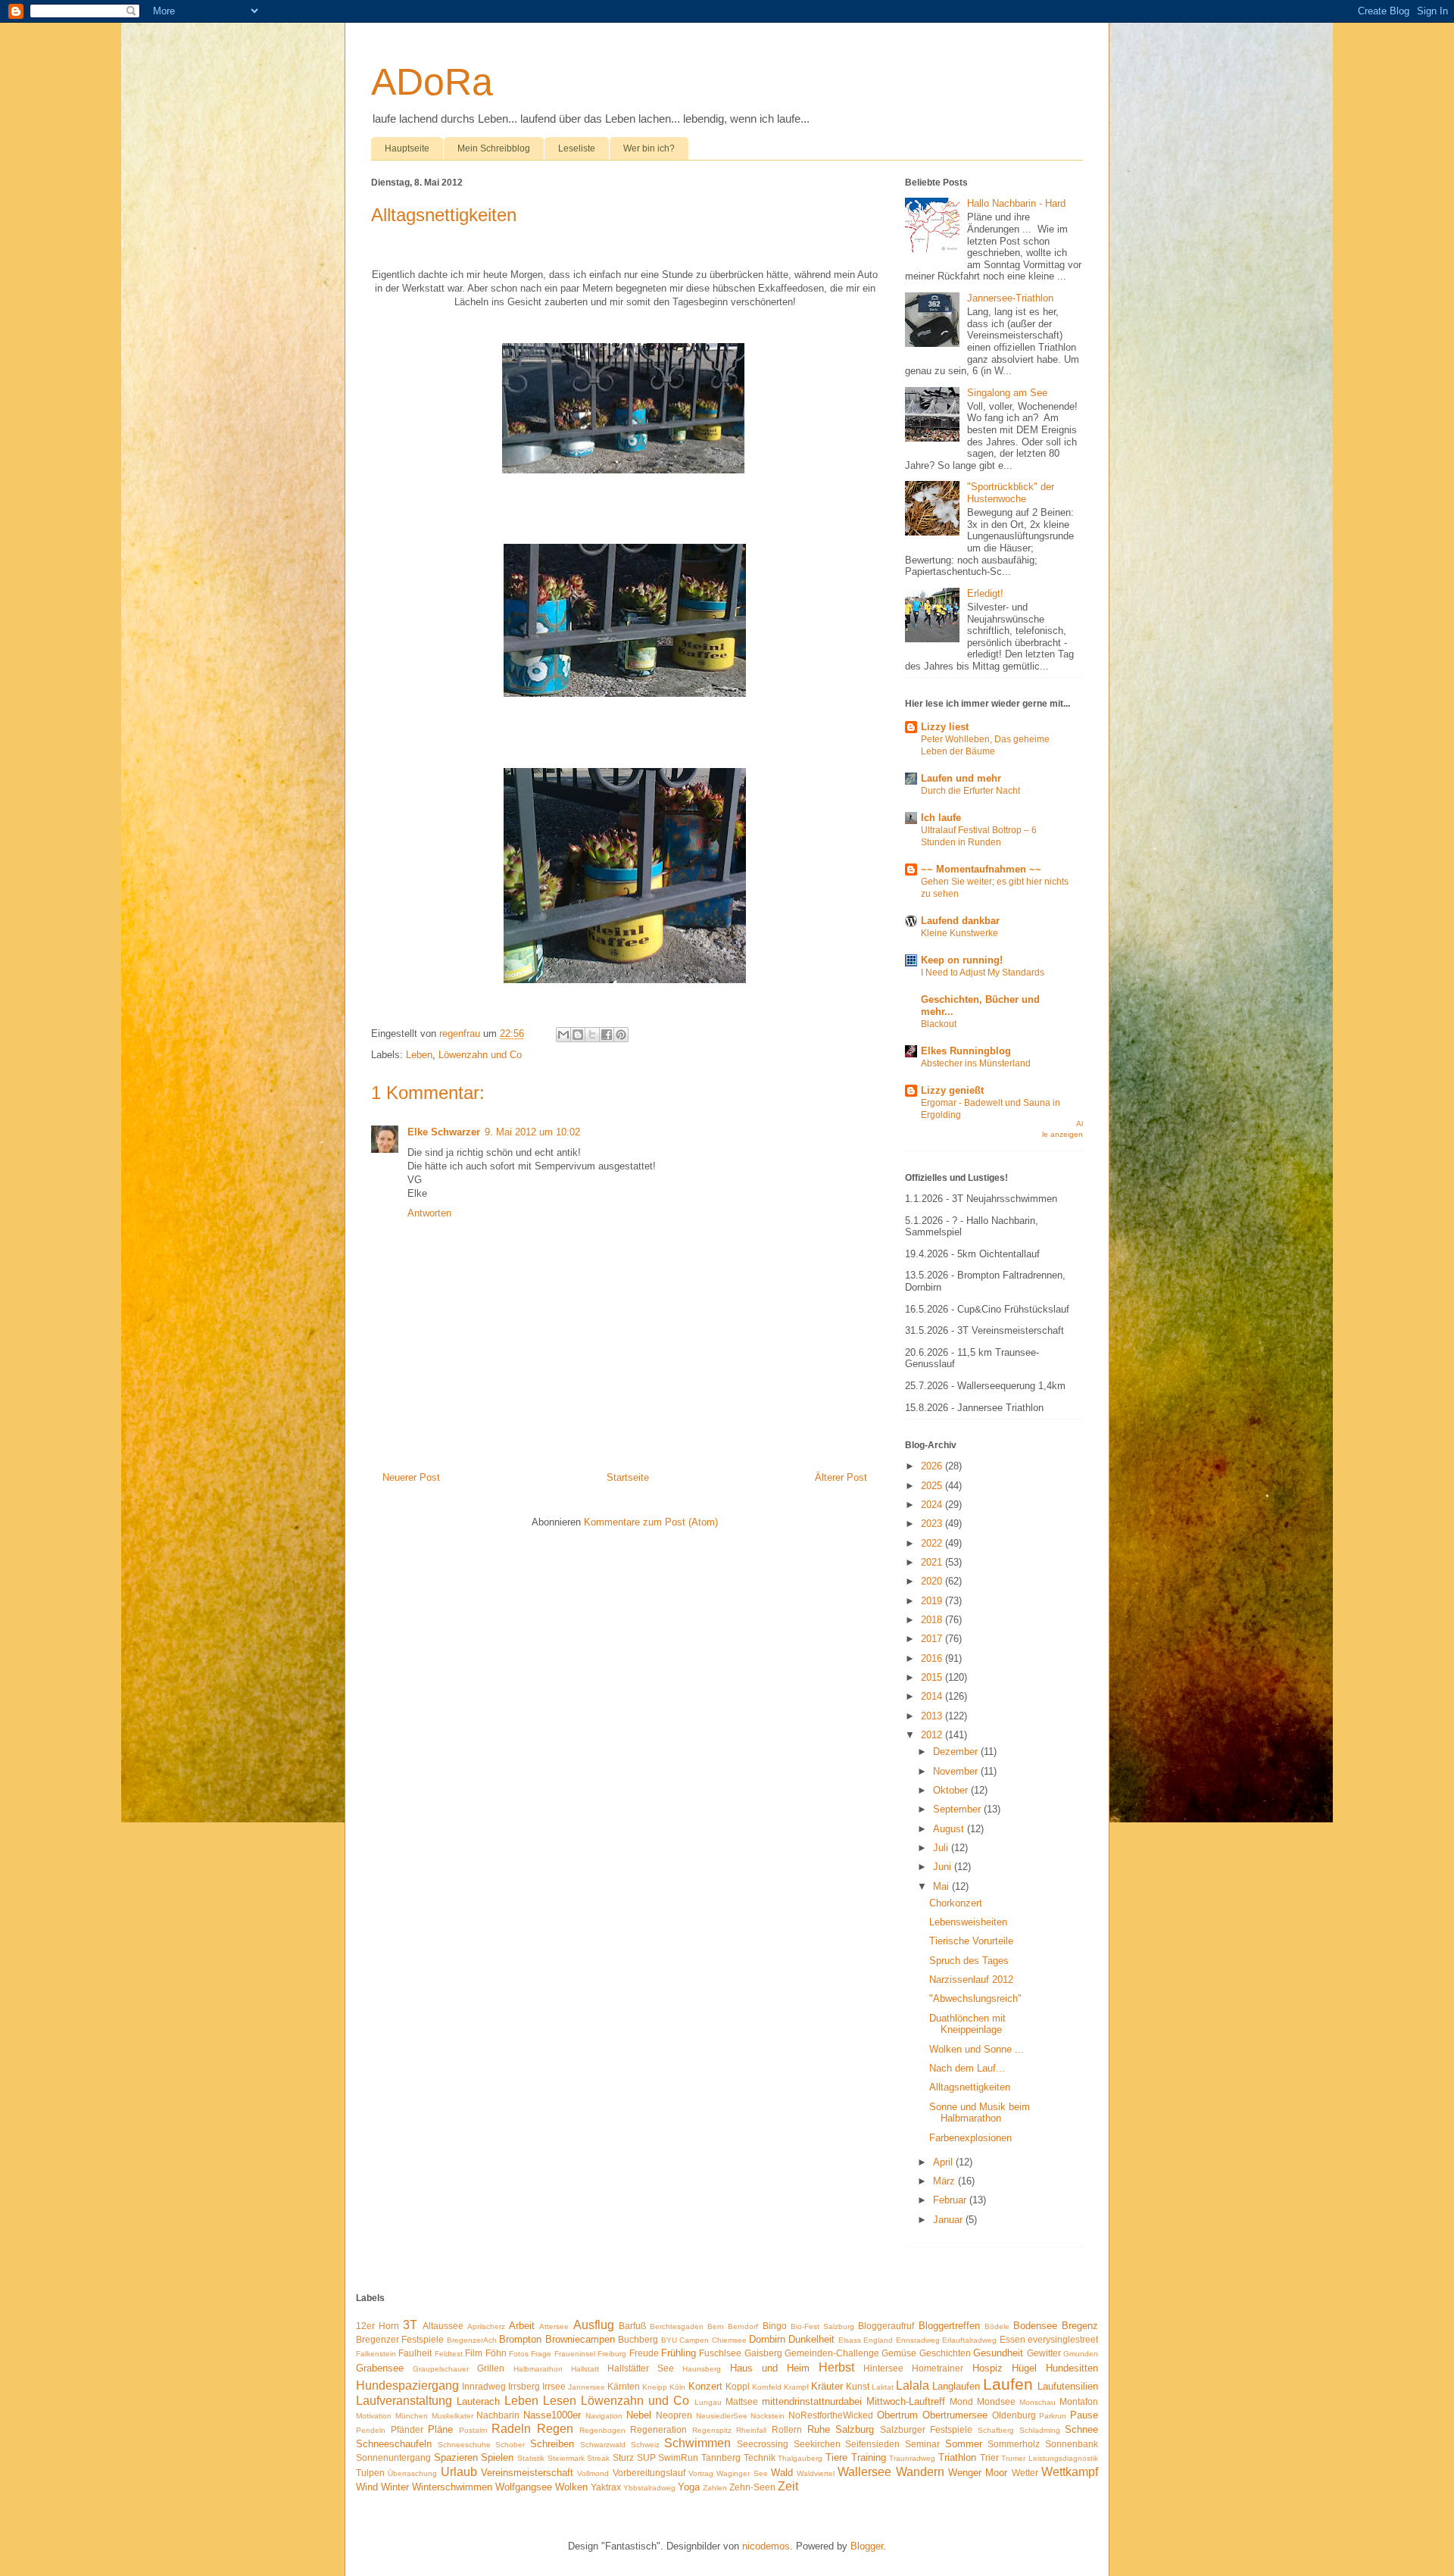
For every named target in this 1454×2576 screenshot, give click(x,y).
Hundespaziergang (407, 2386)
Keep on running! (962, 960)
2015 (933, 1677)
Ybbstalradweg (649, 2488)
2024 (933, 1505)
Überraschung (412, 2473)
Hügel (1024, 2368)
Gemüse (899, 2353)
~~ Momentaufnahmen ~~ (981, 869)
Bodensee (1035, 2326)
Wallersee (864, 2472)
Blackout (939, 1024)
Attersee (554, 2326)
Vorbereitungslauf (649, 2473)
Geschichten (945, 2353)
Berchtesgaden (677, 2326)
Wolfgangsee (524, 2487)
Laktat (883, 2387)
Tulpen (370, 2473)
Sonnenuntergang (393, 2457)
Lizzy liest (945, 727)
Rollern (787, 2429)
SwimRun (678, 2457)
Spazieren (456, 2457)
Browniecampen (580, 2339)
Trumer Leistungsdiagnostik (1050, 2458)
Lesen (560, 2401)
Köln (677, 2387)
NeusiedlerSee (722, 2416)
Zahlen (715, 2488)
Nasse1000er (552, 2415)
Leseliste (577, 148)
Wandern (920, 2472)
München (412, 2416)
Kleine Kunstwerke (959, 933)
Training (869, 2457)
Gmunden (1081, 2354)
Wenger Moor (978, 2473)
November (957, 1771)
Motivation (374, 2416)
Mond (961, 2401)
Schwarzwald (603, 2445)
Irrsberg (524, 2386)
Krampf (796, 2387)
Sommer (964, 2444)
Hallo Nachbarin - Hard (1016, 203)
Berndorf (743, 2326)
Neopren (674, 2415)
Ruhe (819, 2429)
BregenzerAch (472, 2340)
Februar (951, 2200)
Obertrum (897, 2415)
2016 (933, 1658)
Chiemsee (729, 2340)
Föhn (496, 2353)
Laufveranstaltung (404, 2401)
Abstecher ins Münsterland (976, 1063)
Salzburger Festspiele (927, 2429)
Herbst (836, 2367)
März (945, 2181)
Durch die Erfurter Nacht (970, 791)
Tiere (836, 2457)
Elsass (850, 2340)
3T (410, 2325)
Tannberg (721, 2457)
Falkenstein (376, 2354)
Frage (541, 2354)
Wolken (571, 2487)
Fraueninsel (575, 2354)
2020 (933, 1581)
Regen (555, 2429)
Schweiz (645, 2445)
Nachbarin (498, 2415)
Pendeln (371, 2430)
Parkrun (1053, 2416)
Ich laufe (941, 818)
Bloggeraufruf (886, 2326)
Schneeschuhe (464, 2445)
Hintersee (883, 2368)
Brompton (520, 2339)
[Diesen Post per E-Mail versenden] (563, 1035)
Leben (419, 1055)
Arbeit (522, 2326)
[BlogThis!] (578, 1035)
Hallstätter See (641, 2368)
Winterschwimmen (452, 2487)
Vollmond (593, 2473)
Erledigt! (985, 593)
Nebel (639, 2415)
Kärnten (624, 2386)
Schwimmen (697, 2443)
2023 (933, 1524)
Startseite (628, 1477)
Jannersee (587, 2387)
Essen (1012, 2339)
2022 (933, 1543)
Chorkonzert (956, 1903)
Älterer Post (841, 1477)
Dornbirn (767, 2339)
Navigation (604, 2416)
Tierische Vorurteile (971, 1941)
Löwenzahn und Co (480, 1055)
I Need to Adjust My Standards (983, 973)
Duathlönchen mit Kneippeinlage (967, 2024)
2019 (933, 1601)
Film (474, 2353)
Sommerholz (1014, 2444)
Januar (949, 2220)
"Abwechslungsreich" (975, 1998)
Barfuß (632, 2326)
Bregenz (1080, 2326)
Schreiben (552, 2444)
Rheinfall (751, 2430)
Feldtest (449, 2354)
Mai (942, 1886)
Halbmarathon (538, 2369)
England (878, 2340)
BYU (669, 2340)
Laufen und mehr (961, 778)
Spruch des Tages (969, 1961)
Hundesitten (1072, 2368)
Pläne (440, 2429)
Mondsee (996, 2401)
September (958, 1809)
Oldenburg (1014, 2415)
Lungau (708, 2402)
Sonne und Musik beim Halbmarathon (980, 2113)
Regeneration (658, 2429)
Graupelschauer (441, 2369)
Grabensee (380, 2368)
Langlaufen (956, 2386)
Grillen (491, 2368)
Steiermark (566, 2458)
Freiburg (612, 2354)
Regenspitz (712, 2430)
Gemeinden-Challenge (832, 2353)
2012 (933, 1735)
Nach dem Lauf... (967, 2068)
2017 (933, 1639)
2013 (933, 1716)
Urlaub (459, 2472)
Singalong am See (1007, 393)
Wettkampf (1070, 2472)
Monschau (1037, 2402)
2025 (933, 1486)
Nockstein (768, 2416)
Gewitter (1044, 2353)
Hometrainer (938, 2368)
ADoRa (432, 82)
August (950, 1829)
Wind (367, 2487)
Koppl (738, 2386)
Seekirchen (817, 2444)
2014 (933, 1696)
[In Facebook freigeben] (607, 1035)
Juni (944, 1867)
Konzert (705, 2386)
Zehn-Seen (752, 2487)
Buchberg (638, 2339)
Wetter (1025, 2473)
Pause (1084, 2415)
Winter (395, 2487)
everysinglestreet (1063, 2339)
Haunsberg (702, 2369)
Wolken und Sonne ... (977, 2049)
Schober (510, 2445)
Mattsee (742, 2401)
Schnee (1081, 2429)
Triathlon (957, 2457)
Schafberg (996, 2430)
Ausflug (594, 2325)
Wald (782, 2473)
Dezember (957, 1752)
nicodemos (766, 2546)
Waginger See (742, 2473)
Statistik (531, 2458)
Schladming (1040, 2430)
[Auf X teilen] (592, 1035)
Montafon (1079, 2401)
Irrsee (554, 2386)
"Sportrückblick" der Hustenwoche (1011, 493)
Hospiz (988, 2368)
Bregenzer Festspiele (400, 2339)
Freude (644, 2353)
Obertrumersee (955, 2415)
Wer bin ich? (649, 148)
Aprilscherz (486, 2326)
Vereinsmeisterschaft (527, 2473)
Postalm (473, 2430)
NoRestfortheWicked (831, 2415)
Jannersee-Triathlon (1010, 298)
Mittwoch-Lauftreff (906, 2401)
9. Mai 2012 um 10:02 (532, 1132)
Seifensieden (872, 2444)
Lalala (913, 2386)
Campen (694, 2340)
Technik (760, 2457)
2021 (933, 1562)
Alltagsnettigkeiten (970, 2087)
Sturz (623, 2457)
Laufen (1008, 2384)
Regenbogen (602, 2430)
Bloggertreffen (949, 2326)
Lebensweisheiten (968, 1922)
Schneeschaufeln (394, 2444)
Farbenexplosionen (970, 2138)
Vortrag (701, 2473)
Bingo (775, 2326)
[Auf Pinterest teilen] (621, 1035)
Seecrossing (763, 2444)
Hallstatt (585, 2369)
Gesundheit (998, 2353)
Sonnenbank (1072, 2444)
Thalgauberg (800, 2458)
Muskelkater (452, 2416)
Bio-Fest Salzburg (822, 2326)
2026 (933, 1466)
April (944, 2162)
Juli (942, 1848)
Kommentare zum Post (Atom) (651, 1522)
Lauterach (478, 2401)
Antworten (429, 1213)
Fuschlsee (720, 2353)
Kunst (858, 2386)
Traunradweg (912, 2458)
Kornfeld (767, 2387)
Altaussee (443, 2326)
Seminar (922, 2444)
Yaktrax (606, 2487)
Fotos (519, 2354)
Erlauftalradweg (969, 2340)
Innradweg (484, 2386)
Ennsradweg (918, 2340)
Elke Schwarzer (444, 1132)
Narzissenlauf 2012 (971, 1980)
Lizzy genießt (952, 1090)
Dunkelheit (811, 2339)
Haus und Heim (770, 2368)
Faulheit (415, 2353)
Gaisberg (763, 2353)
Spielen (497, 2457)
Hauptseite (407, 148)
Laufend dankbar (960, 921)
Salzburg (855, 2429)
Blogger (867, 2546)
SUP (646, 2457)
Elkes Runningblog (966, 1051)
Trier (989, 2457)
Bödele (997, 2326)
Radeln (511, 2429)
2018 (933, 1620)
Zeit (788, 2486)
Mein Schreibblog (494, 148)
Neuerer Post (411, 1477)
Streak (598, 2458)
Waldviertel (816, 2473)
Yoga (689, 2487)
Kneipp (655, 2387)
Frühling (679, 2353)
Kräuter (827, 2386)
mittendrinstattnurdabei (812, 2401)
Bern (716, 2326)
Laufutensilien (1068, 2386)
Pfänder (407, 2429)
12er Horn (378, 2326)
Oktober (952, 1790)
